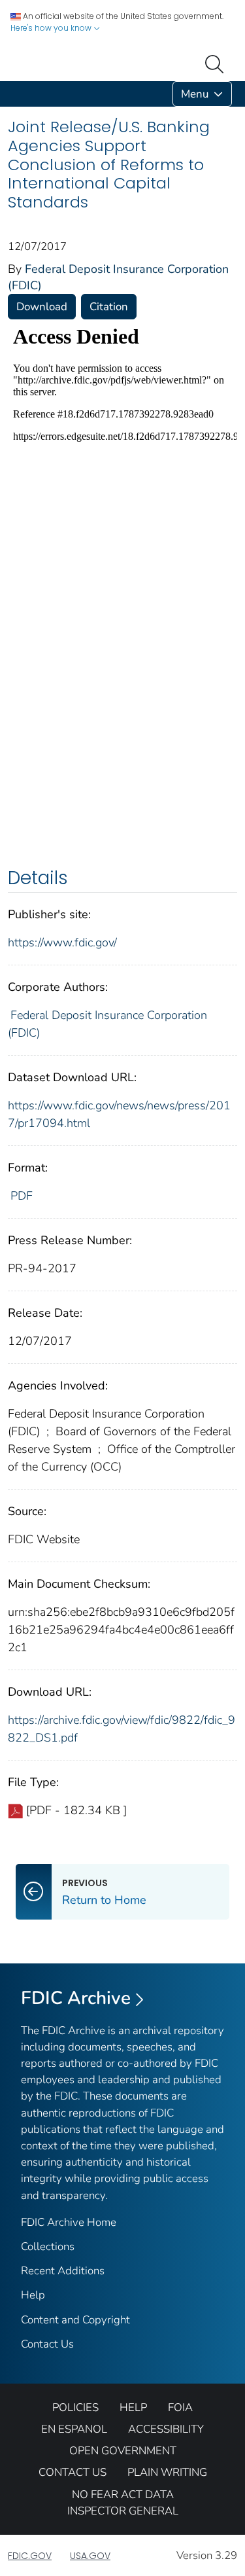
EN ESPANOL (74, 2429)
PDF (22, 1196)
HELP (133, 2407)
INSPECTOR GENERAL (123, 2511)
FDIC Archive (76, 1998)
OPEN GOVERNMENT (123, 2451)
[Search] (217, 63)
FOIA (180, 2407)
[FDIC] (10, 94)
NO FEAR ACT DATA (123, 2495)
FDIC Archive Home (69, 2222)
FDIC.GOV (30, 2556)
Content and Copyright (75, 2320)
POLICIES (75, 2407)
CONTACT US (73, 2472)
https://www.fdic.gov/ (62, 942)
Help (33, 2295)
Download (42, 307)
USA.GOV (90, 2556)
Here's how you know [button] (52, 28)
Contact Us (47, 2344)
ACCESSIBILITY (166, 2429)
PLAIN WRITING (167, 2472)
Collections (48, 2246)
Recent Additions (63, 2271)
